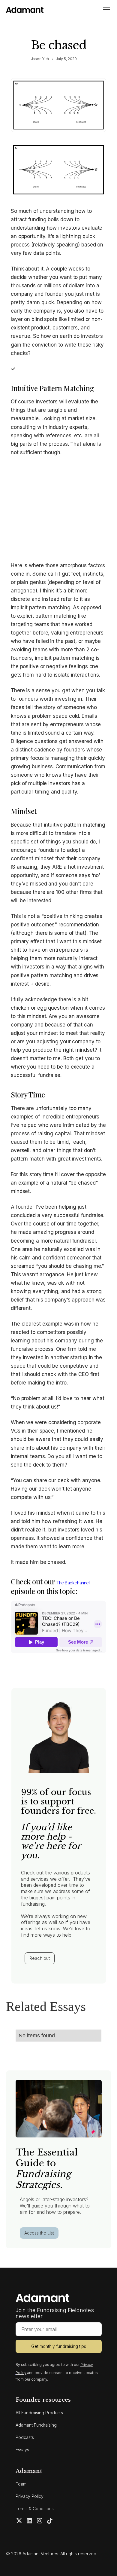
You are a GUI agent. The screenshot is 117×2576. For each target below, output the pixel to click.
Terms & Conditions (35, 2509)
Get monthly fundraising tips (59, 2346)
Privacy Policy (30, 2496)
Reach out (40, 1958)
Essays (22, 2450)
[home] (25, 9)
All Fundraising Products (39, 2413)
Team (21, 2484)
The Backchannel (73, 1583)
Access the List (39, 2233)
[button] (105, 10)
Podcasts (25, 2437)
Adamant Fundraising (36, 2425)
